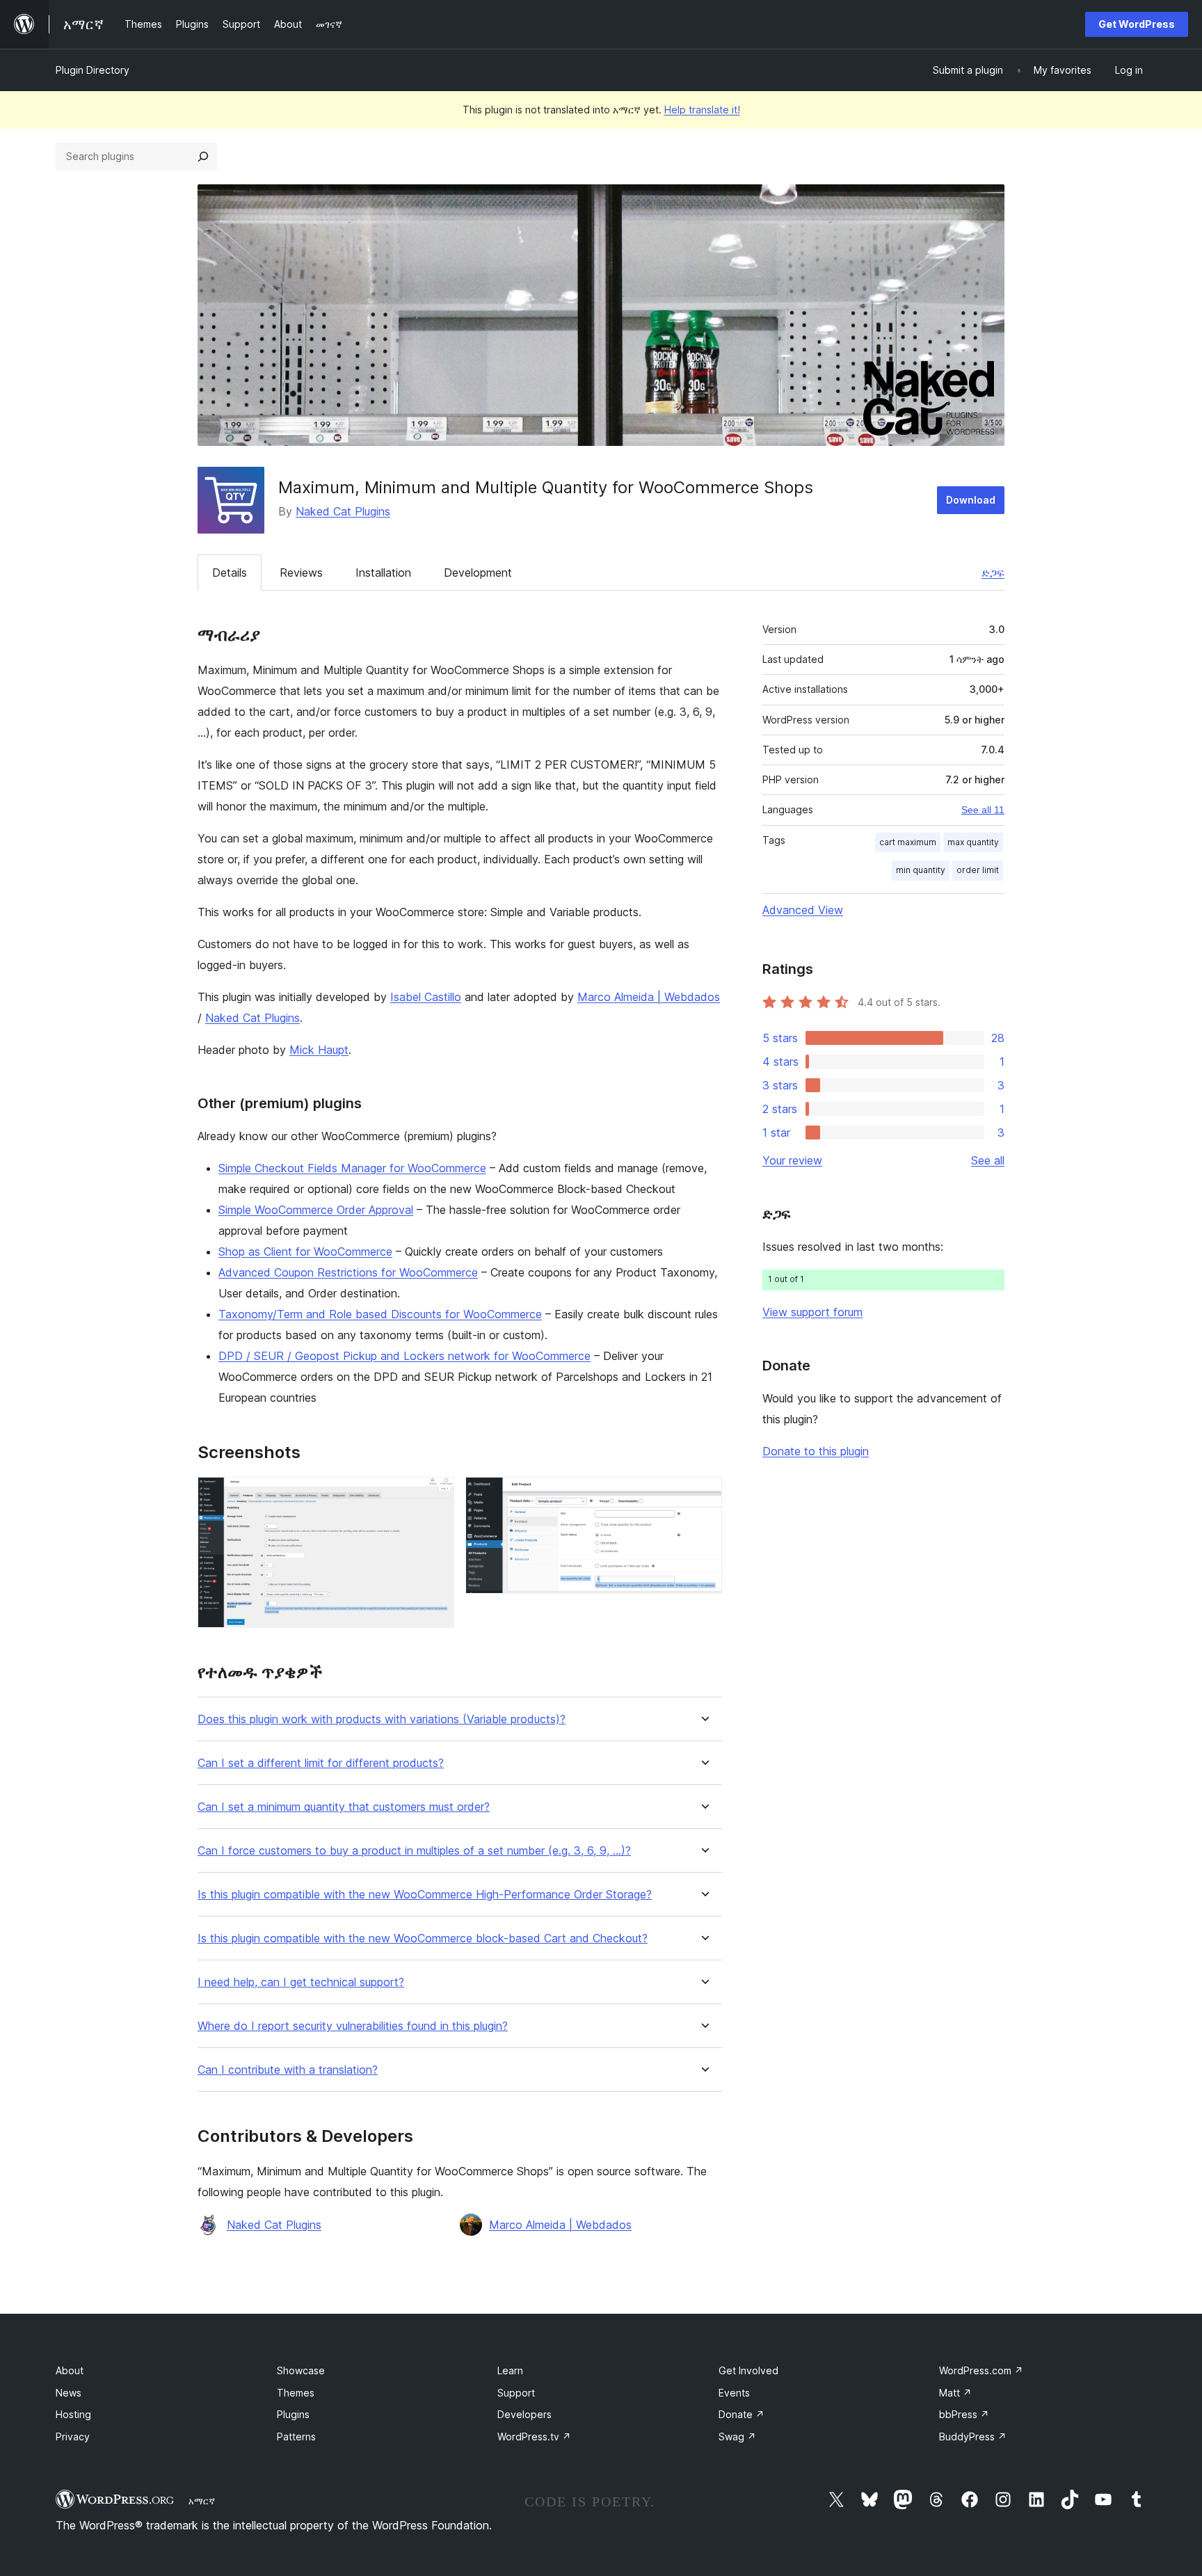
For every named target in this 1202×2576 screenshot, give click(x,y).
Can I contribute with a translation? (288, 2070)
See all (988, 1160)
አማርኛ (202, 2501)
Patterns (296, 2437)
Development (478, 573)
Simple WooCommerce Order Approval (316, 1210)
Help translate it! (702, 110)
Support (516, 2393)
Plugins (293, 2414)
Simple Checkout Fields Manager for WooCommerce (352, 1168)
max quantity (973, 842)
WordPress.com (981, 2370)
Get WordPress (1137, 24)
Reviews (301, 573)
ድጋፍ (993, 573)
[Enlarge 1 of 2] (435, 1496)
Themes (296, 2393)
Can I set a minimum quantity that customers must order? (344, 1807)
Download (971, 500)
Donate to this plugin (816, 1451)
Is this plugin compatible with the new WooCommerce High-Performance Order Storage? (425, 1895)
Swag (737, 2437)
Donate (742, 2414)
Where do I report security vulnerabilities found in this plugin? (353, 2026)
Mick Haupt (319, 1050)
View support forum (812, 1312)
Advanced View (803, 910)
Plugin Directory (93, 70)
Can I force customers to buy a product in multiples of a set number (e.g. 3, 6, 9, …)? (414, 1851)
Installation (383, 573)
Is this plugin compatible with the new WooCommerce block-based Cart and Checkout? (423, 1938)
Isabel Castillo (426, 997)
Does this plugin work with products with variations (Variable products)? (382, 1719)
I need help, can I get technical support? (301, 1982)
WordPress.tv (534, 2437)
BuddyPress (973, 2437)
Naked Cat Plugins (343, 511)
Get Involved (748, 2370)
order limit (978, 870)
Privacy (73, 2437)
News (69, 2393)
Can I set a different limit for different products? (321, 1763)
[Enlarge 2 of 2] (703, 1496)
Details (230, 573)
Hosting (73, 2414)
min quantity (921, 870)
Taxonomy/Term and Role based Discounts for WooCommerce (380, 1314)
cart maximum (908, 842)
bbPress (964, 2414)
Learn (510, 2370)
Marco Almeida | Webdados (649, 997)
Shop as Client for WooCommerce (305, 1251)
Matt (955, 2393)
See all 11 (983, 810)
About (70, 2370)
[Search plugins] (203, 157)
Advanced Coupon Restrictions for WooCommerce (348, 1272)
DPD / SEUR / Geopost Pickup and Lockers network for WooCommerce (404, 1356)
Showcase (301, 2370)
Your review (792, 1160)
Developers (524, 2414)
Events (734, 2393)
